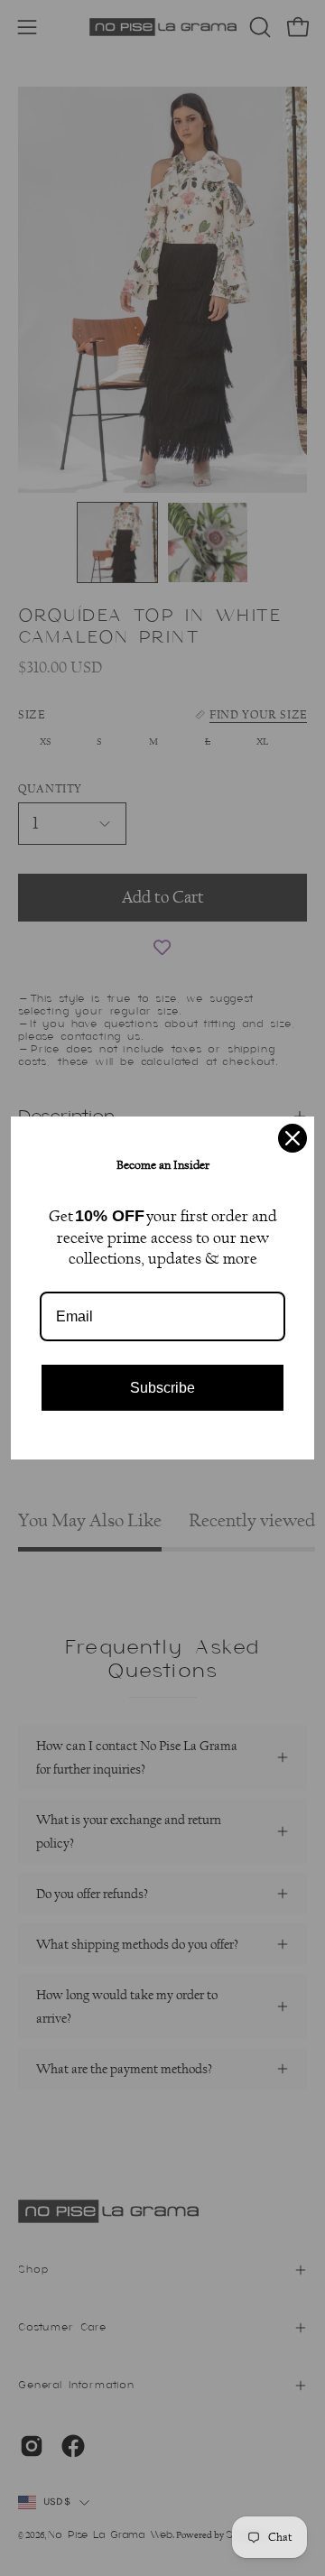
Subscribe (162, 1388)
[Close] (292, 1138)
